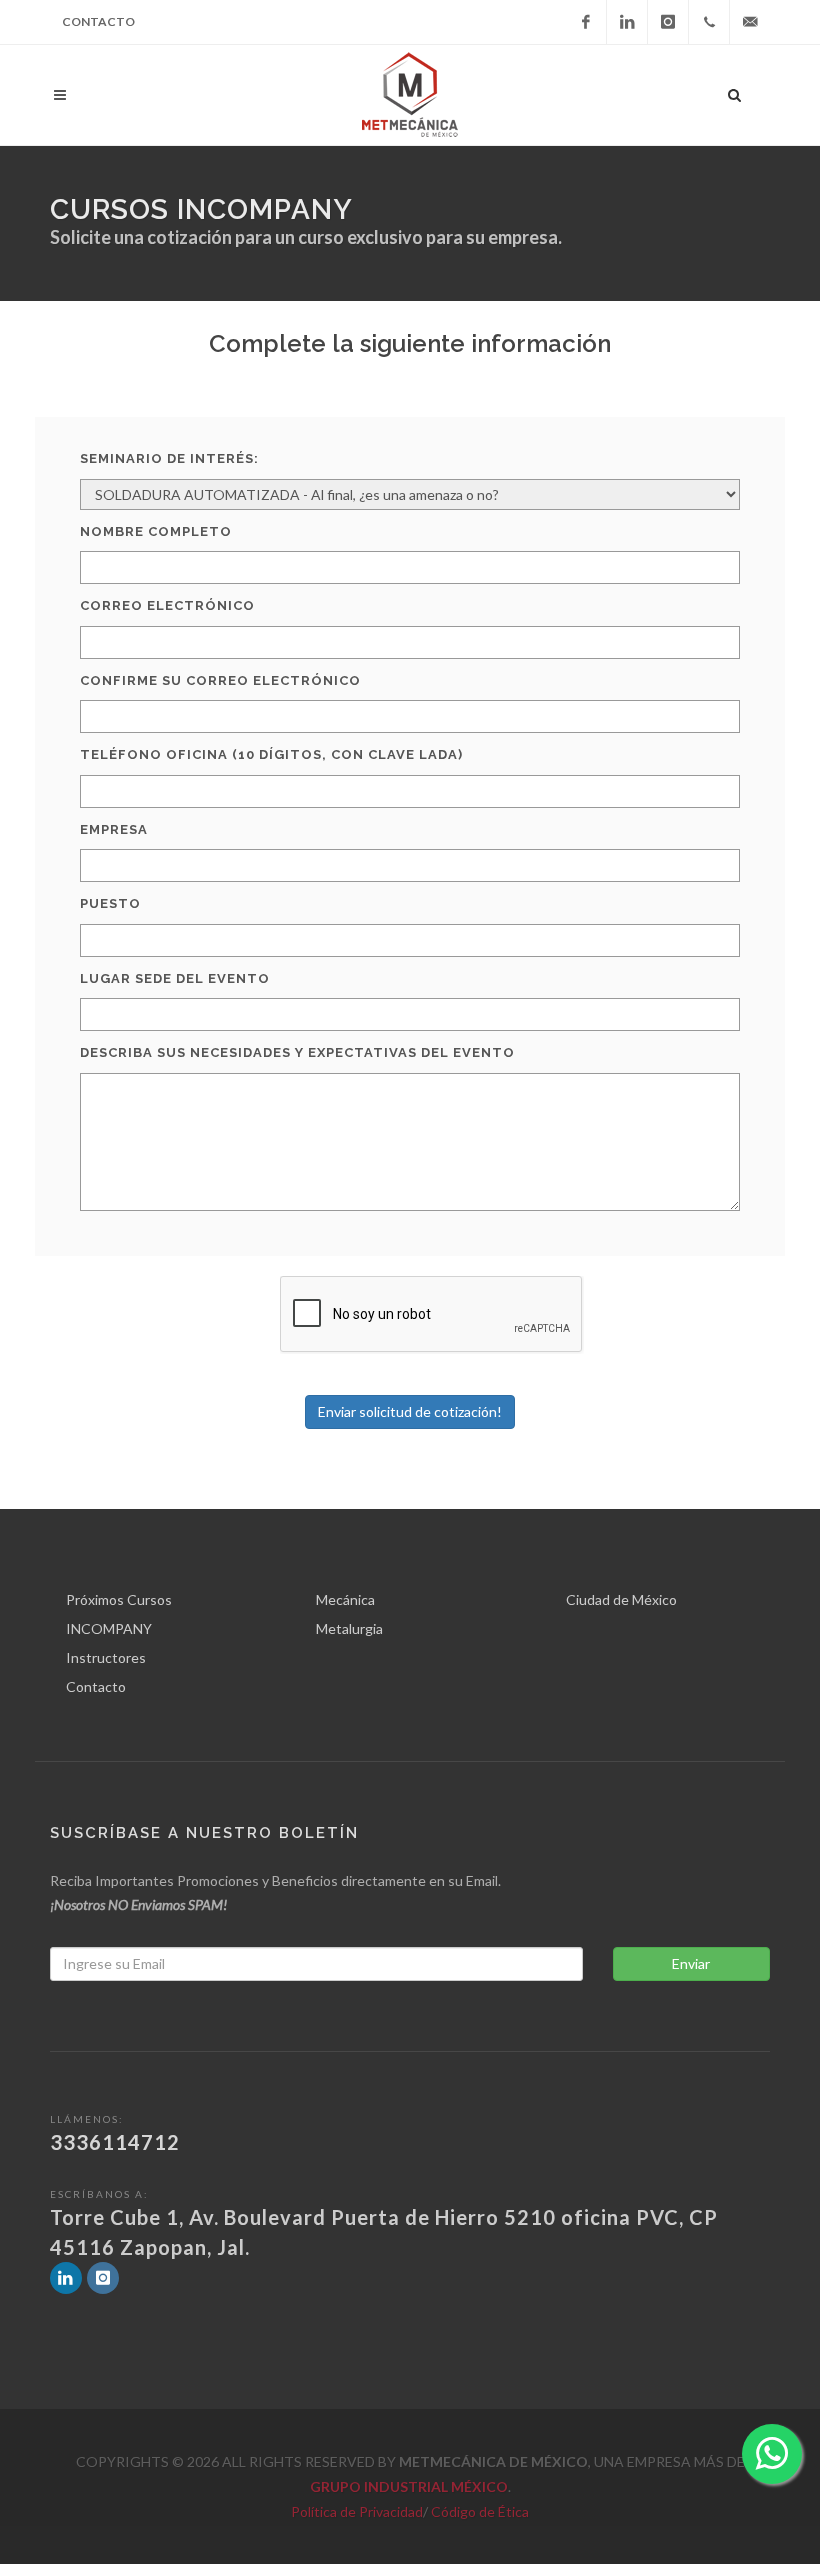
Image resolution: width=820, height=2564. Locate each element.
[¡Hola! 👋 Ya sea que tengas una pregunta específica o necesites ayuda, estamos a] (772, 2454)
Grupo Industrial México (409, 2486)
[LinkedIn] (627, 22)
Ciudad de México (621, 1599)
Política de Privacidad (357, 2511)
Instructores (106, 1657)
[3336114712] (709, 22)
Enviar (691, 1963)
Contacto (98, 21)
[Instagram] (668, 22)
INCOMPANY (109, 1628)
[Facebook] (586, 22)
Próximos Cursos (119, 1599)
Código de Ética (480, 2511)
